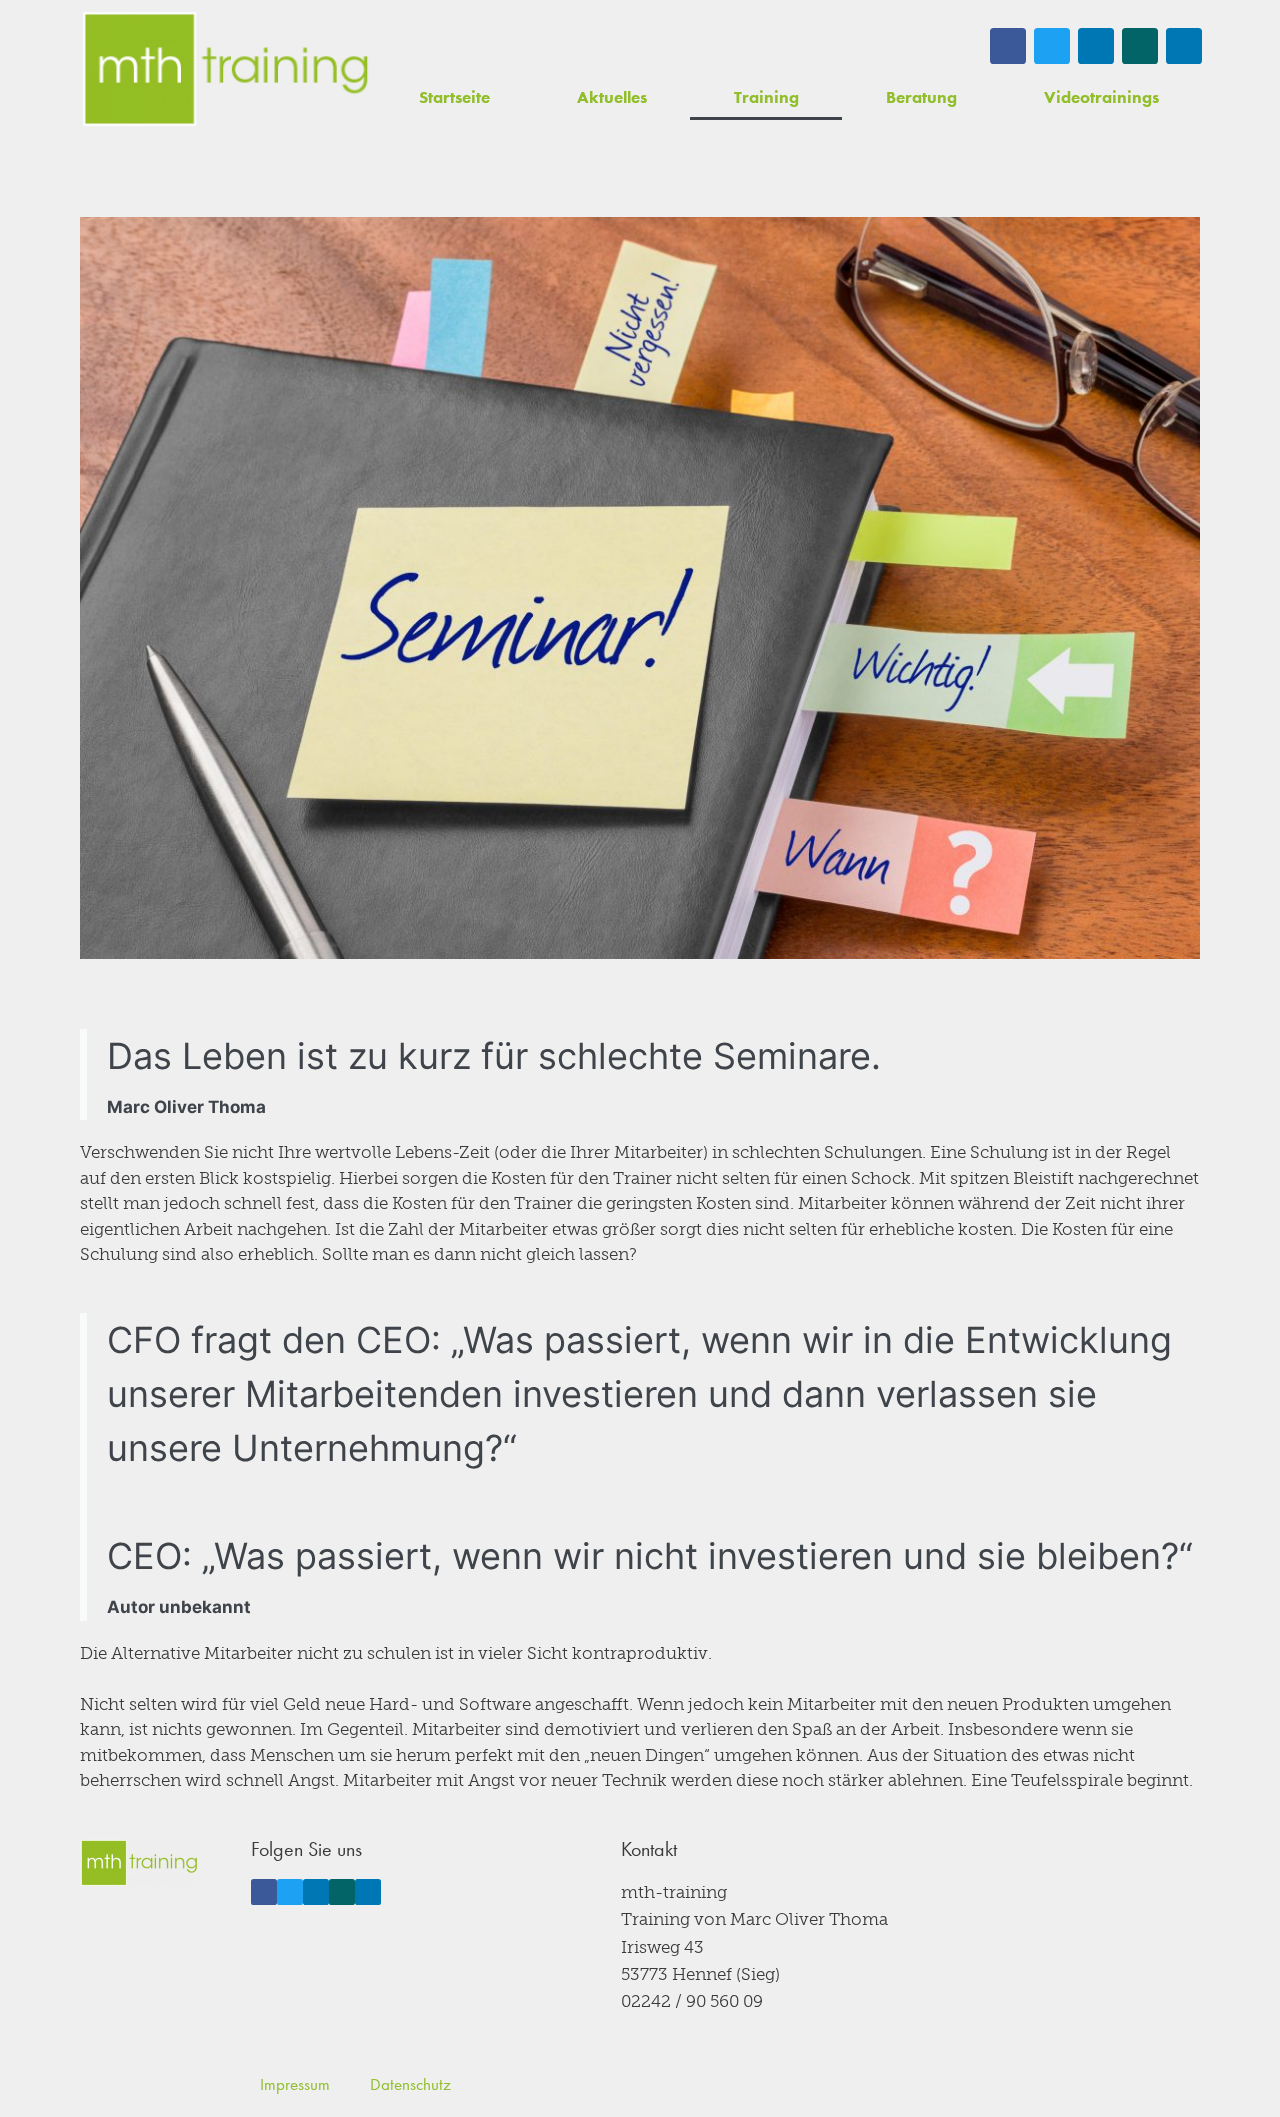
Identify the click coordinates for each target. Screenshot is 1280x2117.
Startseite (454, 97)
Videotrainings (1101, 97)
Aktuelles (612, 97)
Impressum (295, 2084)
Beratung (921, 97)
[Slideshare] (1184, 46)
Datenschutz (410, 2084)
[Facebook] (1008, 46)
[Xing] (1140, 46)
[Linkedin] (1096, 46)
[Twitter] (1052, 46)
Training (766, 97)
